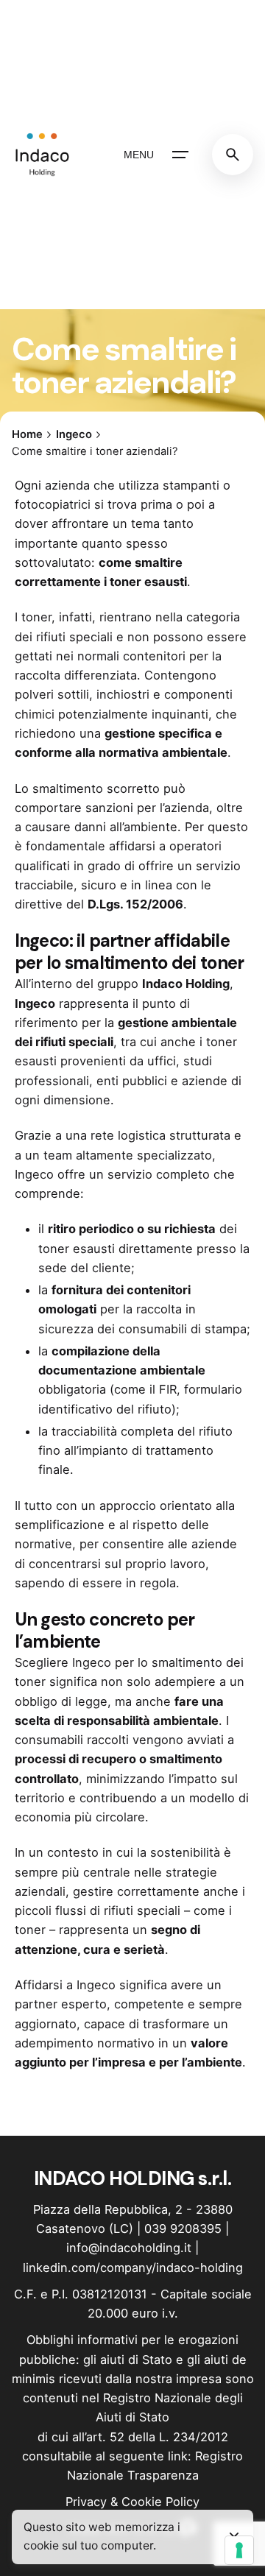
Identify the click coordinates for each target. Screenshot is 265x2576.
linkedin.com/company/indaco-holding (133, 2268)
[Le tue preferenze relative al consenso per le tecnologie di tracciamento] (239, 2550)
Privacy (86, 2502)
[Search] (233, 155)
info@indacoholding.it (129, 2248)
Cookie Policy (160, 2502)
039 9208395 (183, 2229)
